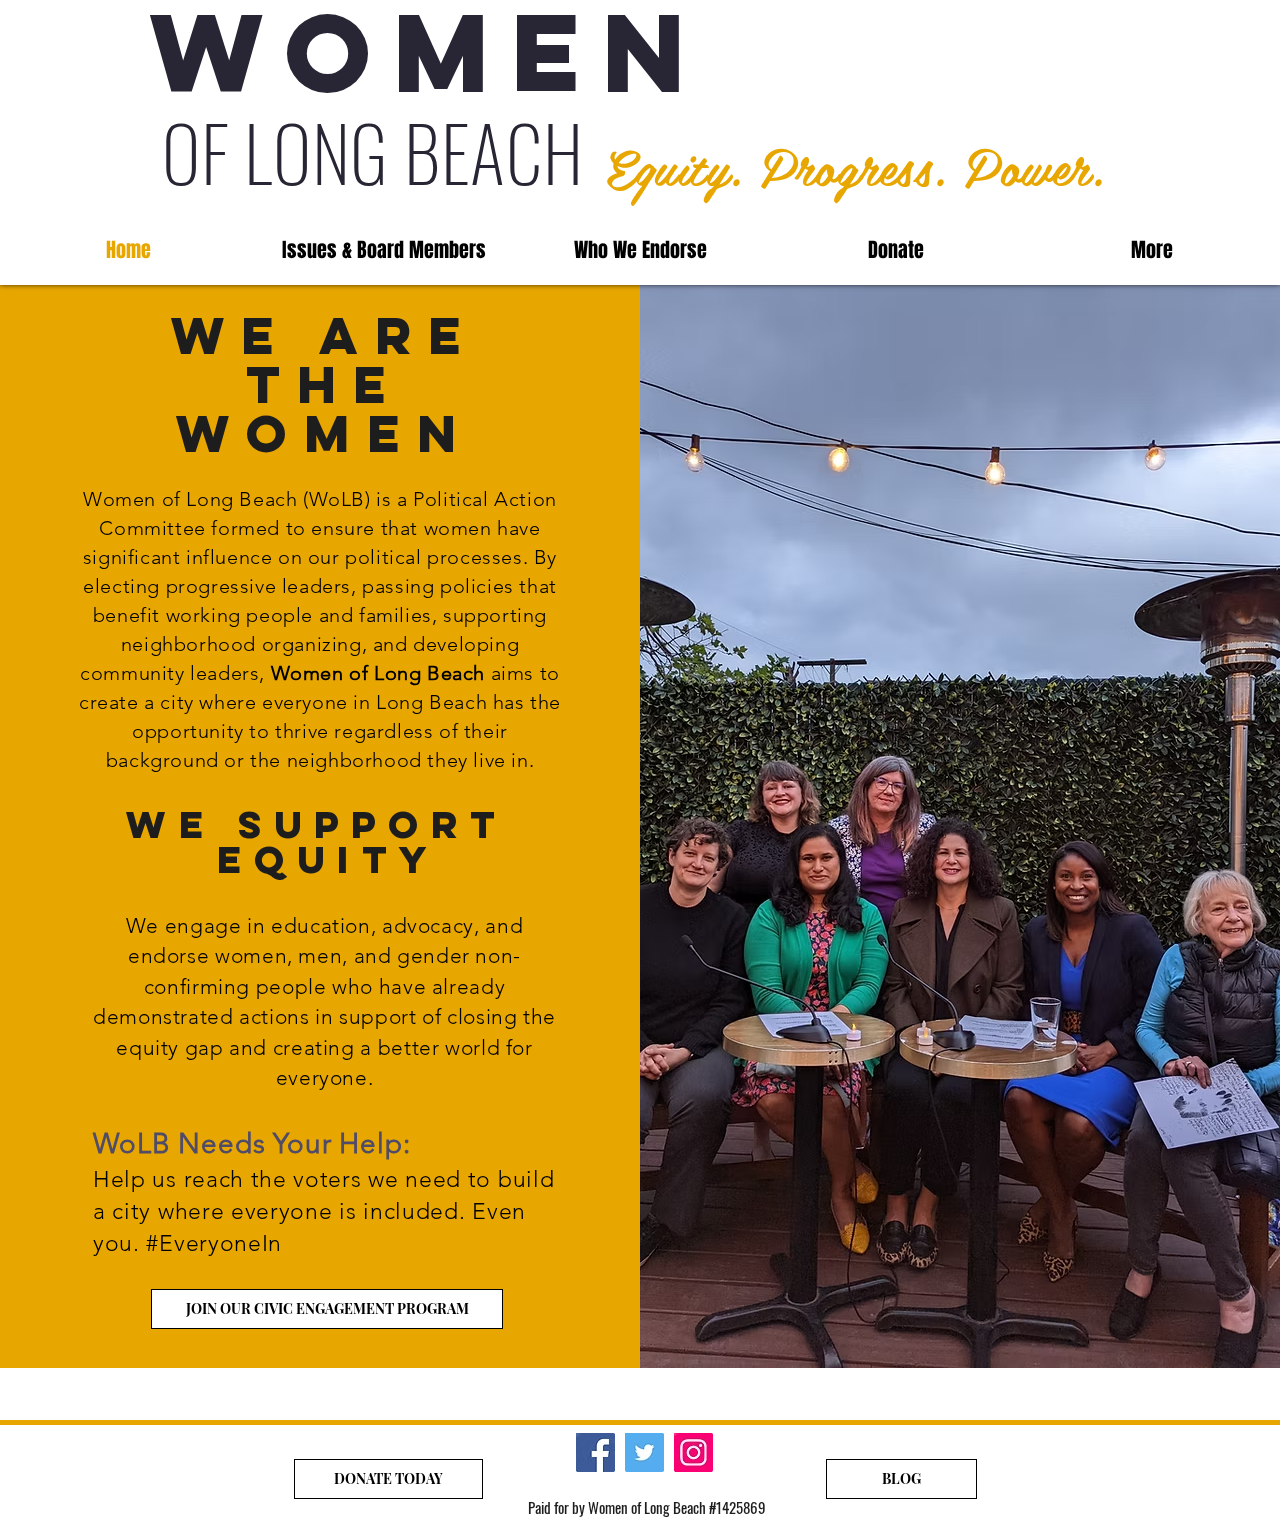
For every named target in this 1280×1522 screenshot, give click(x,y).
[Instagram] (693, 1452)
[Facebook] (595, 1452)
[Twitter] (644, 1452)
